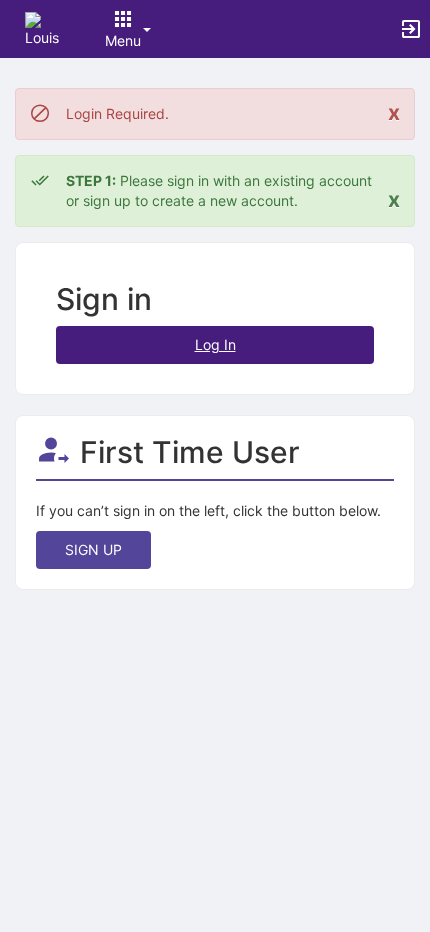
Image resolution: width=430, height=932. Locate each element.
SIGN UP (93, 549)
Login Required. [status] (117, 113)
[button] (42, 27)
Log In (215, 344)
